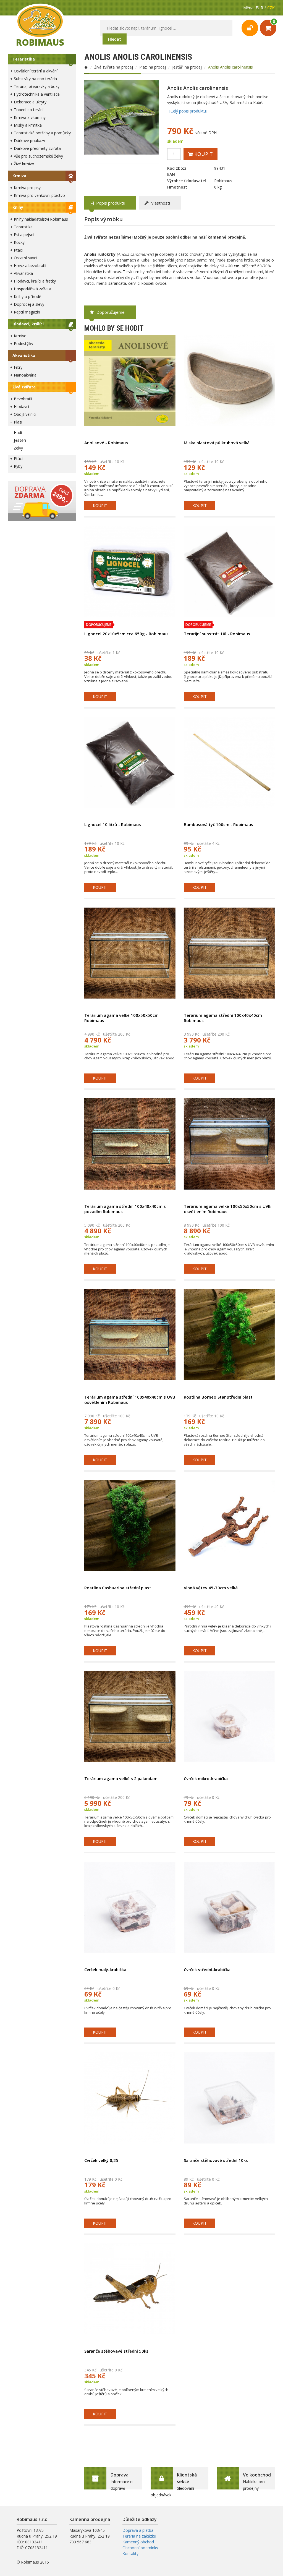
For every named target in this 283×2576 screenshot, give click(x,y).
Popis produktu (110, 203)
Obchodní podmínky (140, 2548)
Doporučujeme (110, 312)
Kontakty (130, 2553)
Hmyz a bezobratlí (30, 266)
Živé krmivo (24, 164)
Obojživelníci (25, 414)
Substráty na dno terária (35, 79)
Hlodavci (21, 407)
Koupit (203, 154)
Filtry (18, 367)
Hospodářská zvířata (32, 289)
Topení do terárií (29, 110)
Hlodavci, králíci (28, 324)
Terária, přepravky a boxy (37, 86)
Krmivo (20, 336)
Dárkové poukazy (29, 141)
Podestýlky (23, 343)
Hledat (115, 39)
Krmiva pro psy (27, 188)
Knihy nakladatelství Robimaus (41, 219)
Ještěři (20, 440)
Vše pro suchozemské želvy (38, 156)
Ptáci (18, 250)
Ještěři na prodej (187, 67)
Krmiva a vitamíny (30, 117)
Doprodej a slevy (29, 304)
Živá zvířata (24, 387)
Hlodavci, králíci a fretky (35, 281)
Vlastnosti (160, 203)
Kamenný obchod (138, 2542)
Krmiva (19, 176)
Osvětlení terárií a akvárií (36, 71)
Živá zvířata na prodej (114, 67)
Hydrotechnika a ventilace (37, 94)
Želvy (18, 448)
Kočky (19, 242)
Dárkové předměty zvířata (37, 148)
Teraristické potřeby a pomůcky (42, 133)
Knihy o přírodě (27, 296)
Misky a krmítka (28, 125)
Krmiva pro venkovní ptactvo (39, 195)
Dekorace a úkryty (30, 102)
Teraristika (24, 59)
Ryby (18, 466)
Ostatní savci (25, 258)
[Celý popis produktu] (188, 111)
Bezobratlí (23, 399)
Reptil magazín (27, 312)
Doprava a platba (138, 2530)
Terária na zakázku (139, 2536)
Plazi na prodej (153, 67)
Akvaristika (23, 273)
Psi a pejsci (24, 235)
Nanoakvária (25, 375)
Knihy (18, 207)
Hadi (18, 433)
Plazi (18, 422)
